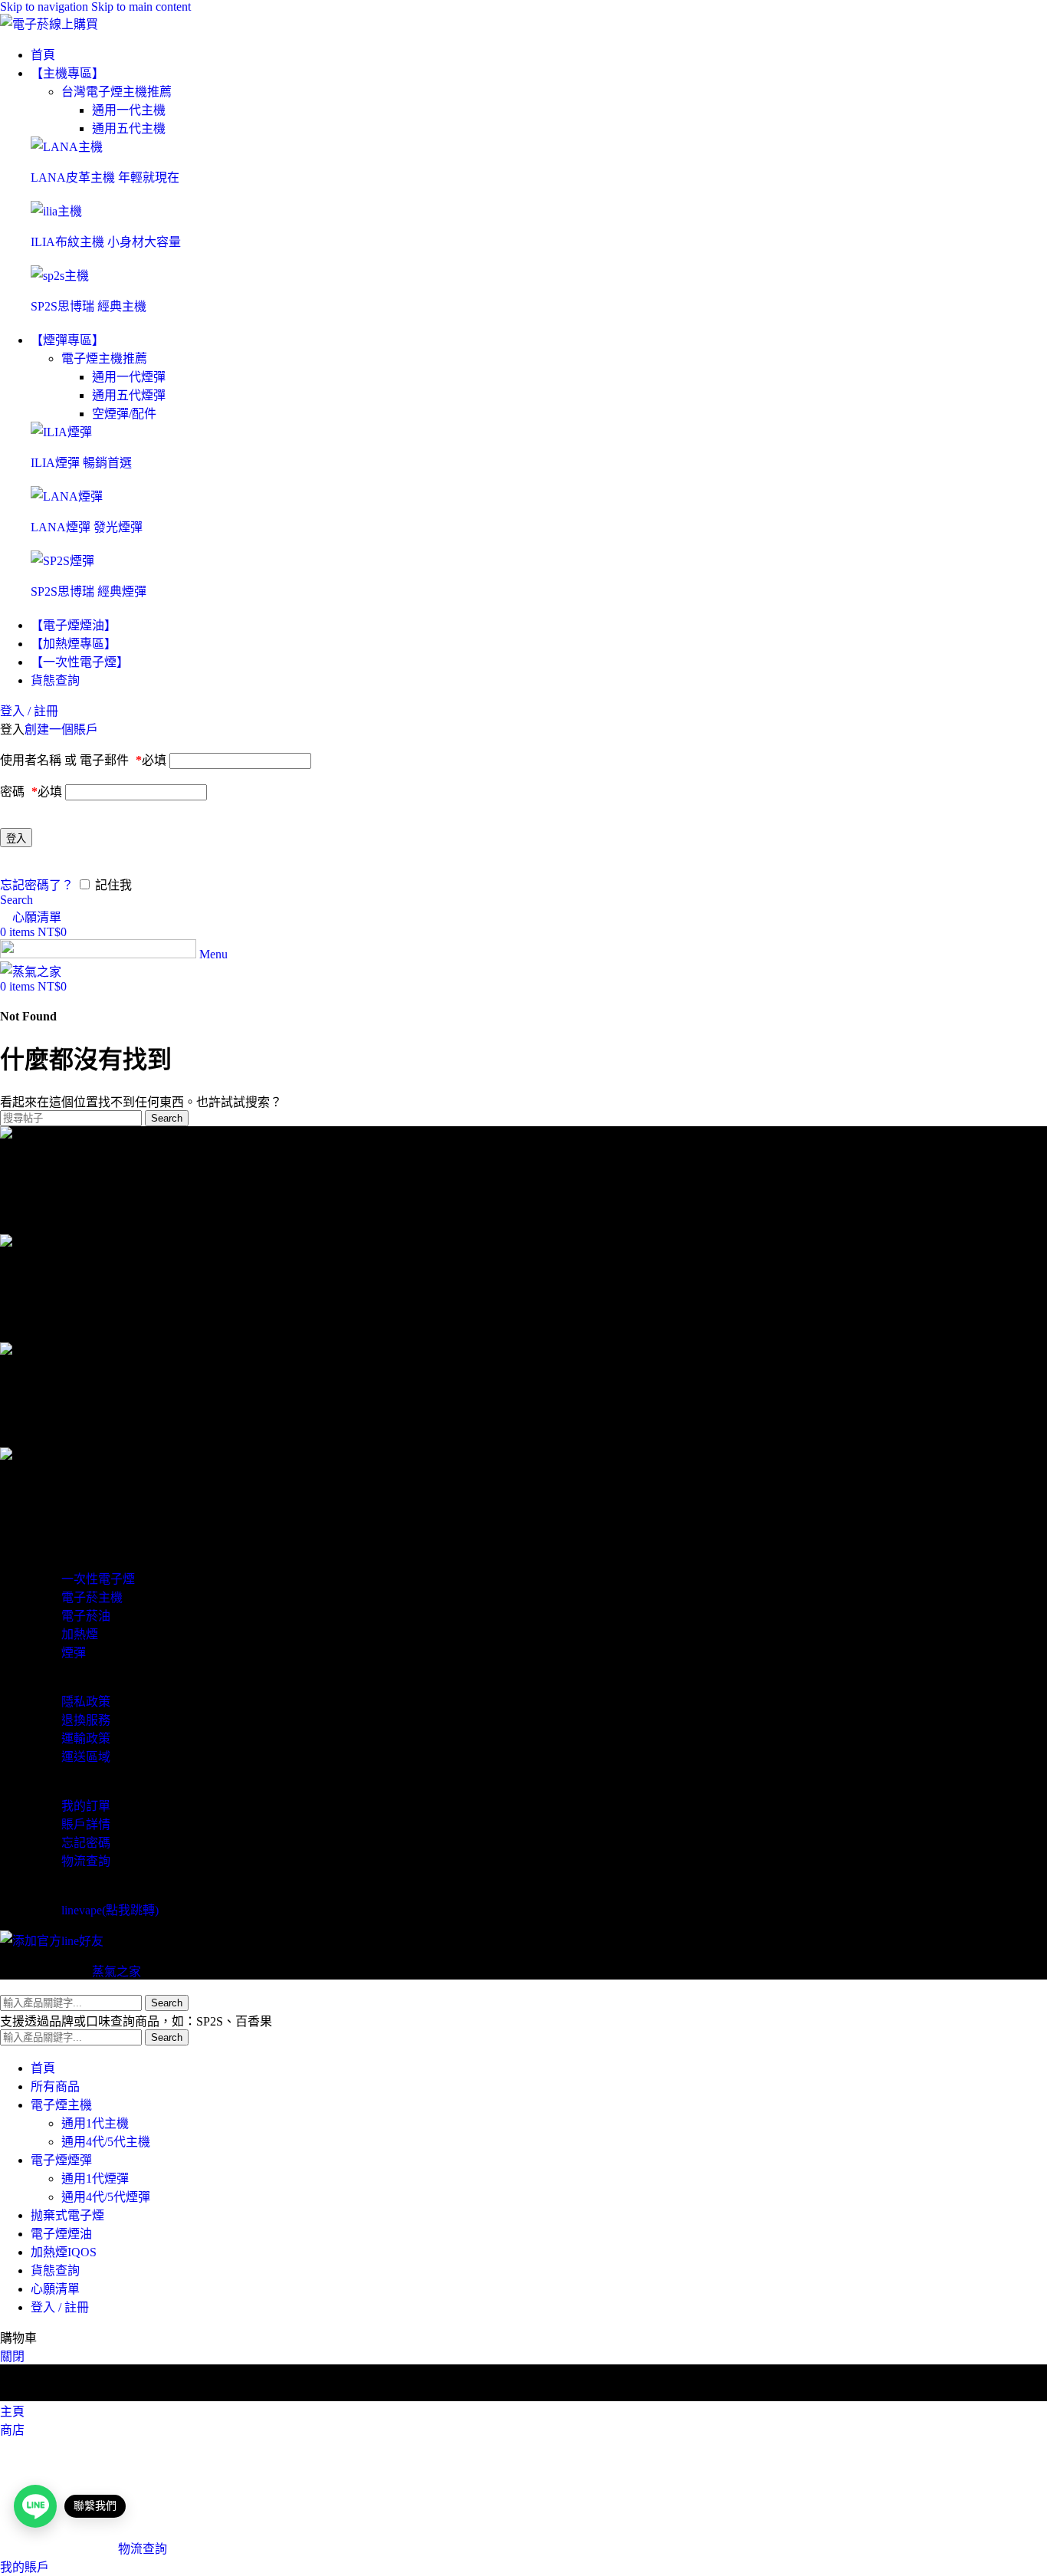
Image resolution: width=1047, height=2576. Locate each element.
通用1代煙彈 (95, 2178)
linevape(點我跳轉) (110, 1910)
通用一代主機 (129, 110)
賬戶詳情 (86, 1824)
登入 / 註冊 (60, 2307)
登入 (16, 838)
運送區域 (86, 1757)
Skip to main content (141, 7)
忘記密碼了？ (37, 885)
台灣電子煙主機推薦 (117, 92)
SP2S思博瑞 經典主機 (89, 306)
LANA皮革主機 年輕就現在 (105, 177)
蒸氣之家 (117, 1971)
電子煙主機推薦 (104, 358)
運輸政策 (86, 1738)
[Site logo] (49, 24)
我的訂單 (86, 1806)
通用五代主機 (129, 128)
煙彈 (74, 1653)
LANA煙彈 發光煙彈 (87, 527)
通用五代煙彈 (129, 395)
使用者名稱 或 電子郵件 (83, 760)
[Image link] (67, 147)
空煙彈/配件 (124, 414)
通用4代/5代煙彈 (106, 2197)
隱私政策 (86, 1702)
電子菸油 (86, 1616)
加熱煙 (80, 1634)
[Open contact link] (35, 2506)
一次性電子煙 (98, 1579)
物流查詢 (86, 1861)
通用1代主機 (95, 2123)
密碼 (31, 792)
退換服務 (86, 1720)
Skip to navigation (46, 7)
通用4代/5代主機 (106, 2142)
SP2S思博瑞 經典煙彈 (89, 591)
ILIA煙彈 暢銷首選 (81, 463)
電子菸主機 (92, 1597)
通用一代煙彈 (129, 377)
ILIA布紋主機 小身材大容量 (106, 242)
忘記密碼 (86, 1843)
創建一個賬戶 (61, 729)
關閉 (12, 2356)
